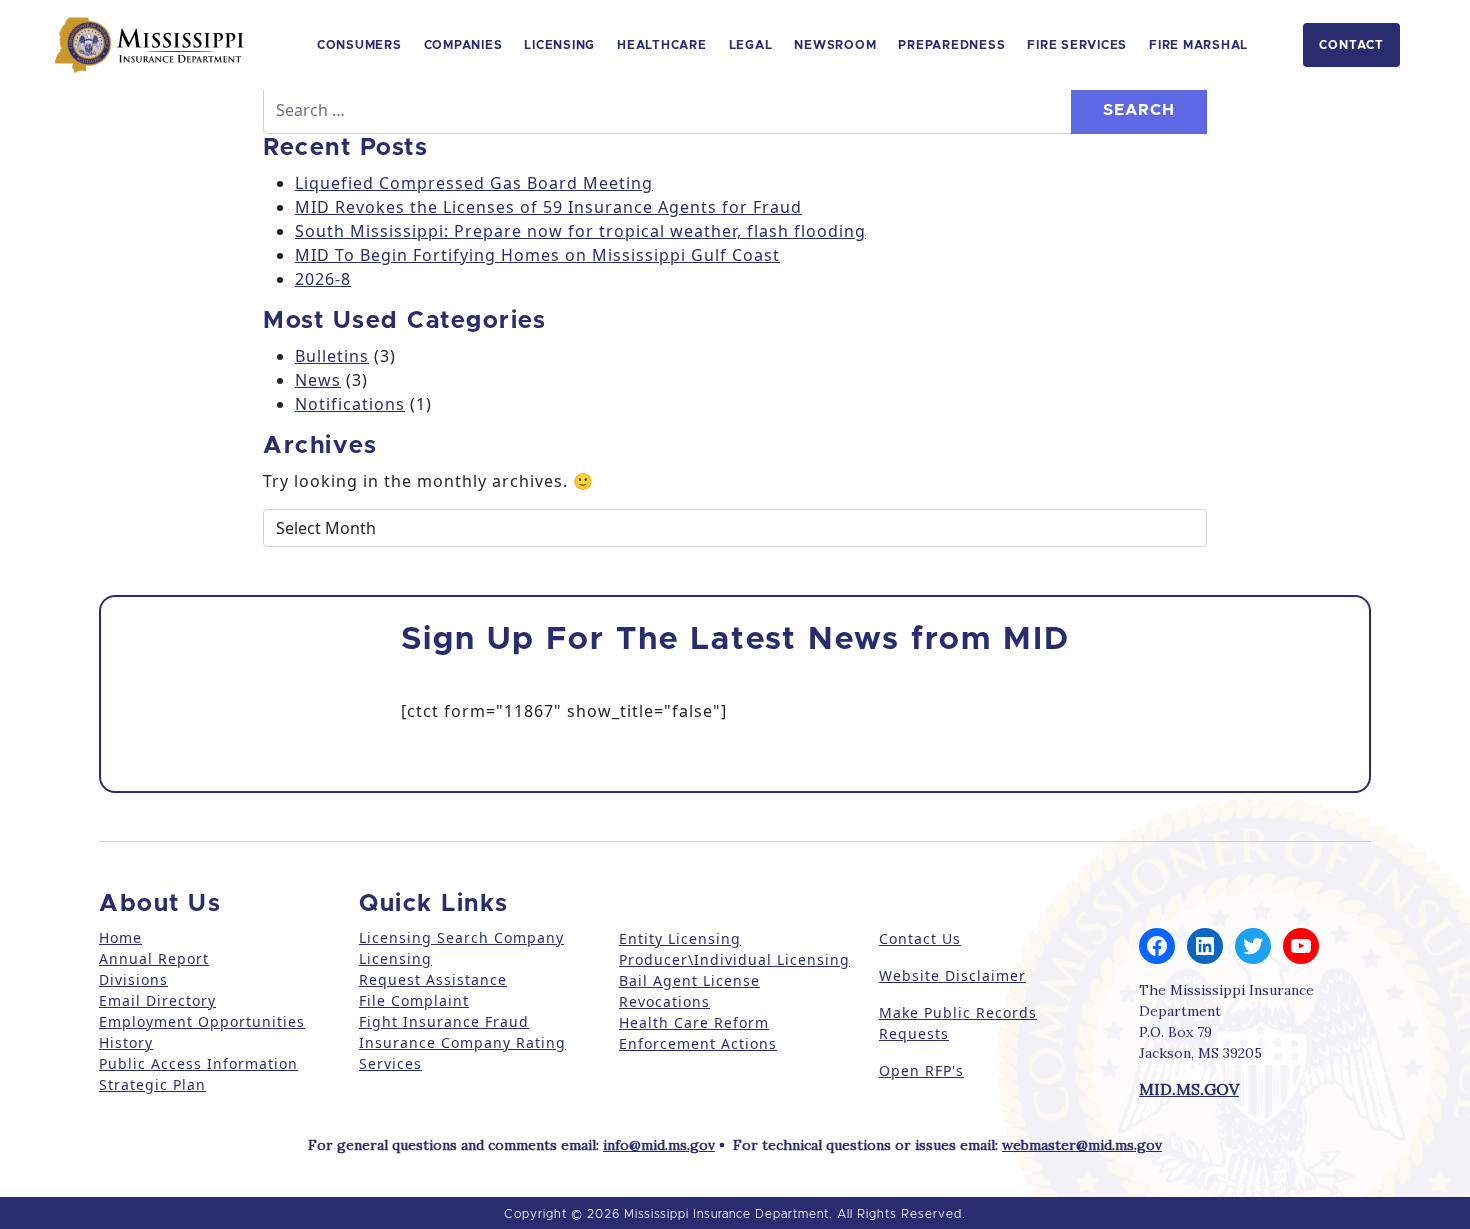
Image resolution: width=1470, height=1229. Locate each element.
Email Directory (157, 1000)
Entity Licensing (680, 938)
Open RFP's (921, 1070)
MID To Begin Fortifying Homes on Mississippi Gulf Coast (537, 255)
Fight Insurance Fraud (444, 1021)
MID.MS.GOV (1189, 1089)
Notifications (350, 404)
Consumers (359, 45)
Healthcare (662, 45)
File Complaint (414, 1000)
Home (120, 937)
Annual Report (154, 958)
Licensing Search (424, 937)
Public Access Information (198, 1063)
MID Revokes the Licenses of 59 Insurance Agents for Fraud (548, 207)
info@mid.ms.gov (659, 1145)
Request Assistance (433, 979)
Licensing (559, 45)
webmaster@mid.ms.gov (1082, 1145)
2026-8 (323, 279)
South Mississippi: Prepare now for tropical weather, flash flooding (580, 231)
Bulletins (332, 356)
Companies (463, 45)
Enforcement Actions (698, 1043)
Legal (751, 45)
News (318, 380)
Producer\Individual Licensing (734, 959)
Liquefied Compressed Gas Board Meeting (474, 183)
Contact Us (920, 938)
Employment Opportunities (202, 1021)
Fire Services (1077, 45)
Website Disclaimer (952, 975)
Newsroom (835, 45)
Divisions (133, 979)
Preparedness (951, 45)
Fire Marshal (1198, 45)
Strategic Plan (152, 1084)
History (126, 1042)
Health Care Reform (694, 1022)
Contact (1351, 45)
